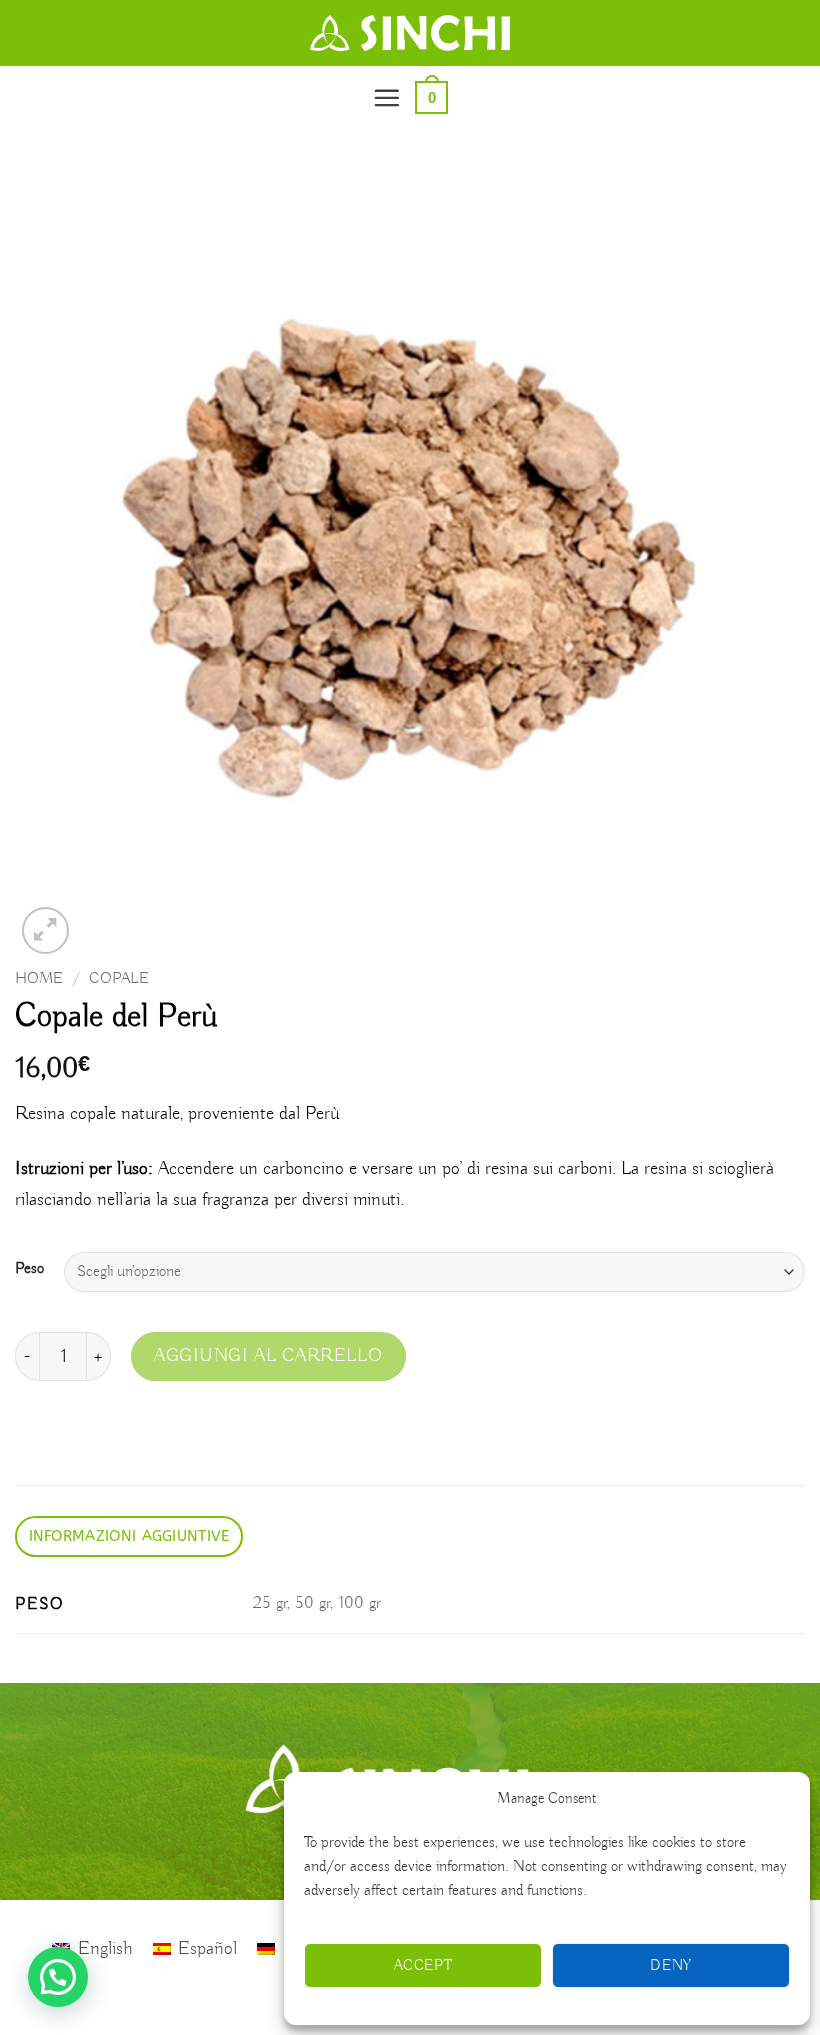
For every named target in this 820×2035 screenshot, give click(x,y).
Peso (29, 1269)
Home (39, 978)
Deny (671, 1966)
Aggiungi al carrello (268, 1356)
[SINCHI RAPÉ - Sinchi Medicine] (410, 33)
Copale (119, 978)
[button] (386, 97)
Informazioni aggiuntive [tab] (129, 1536)
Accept (423, 1966)
